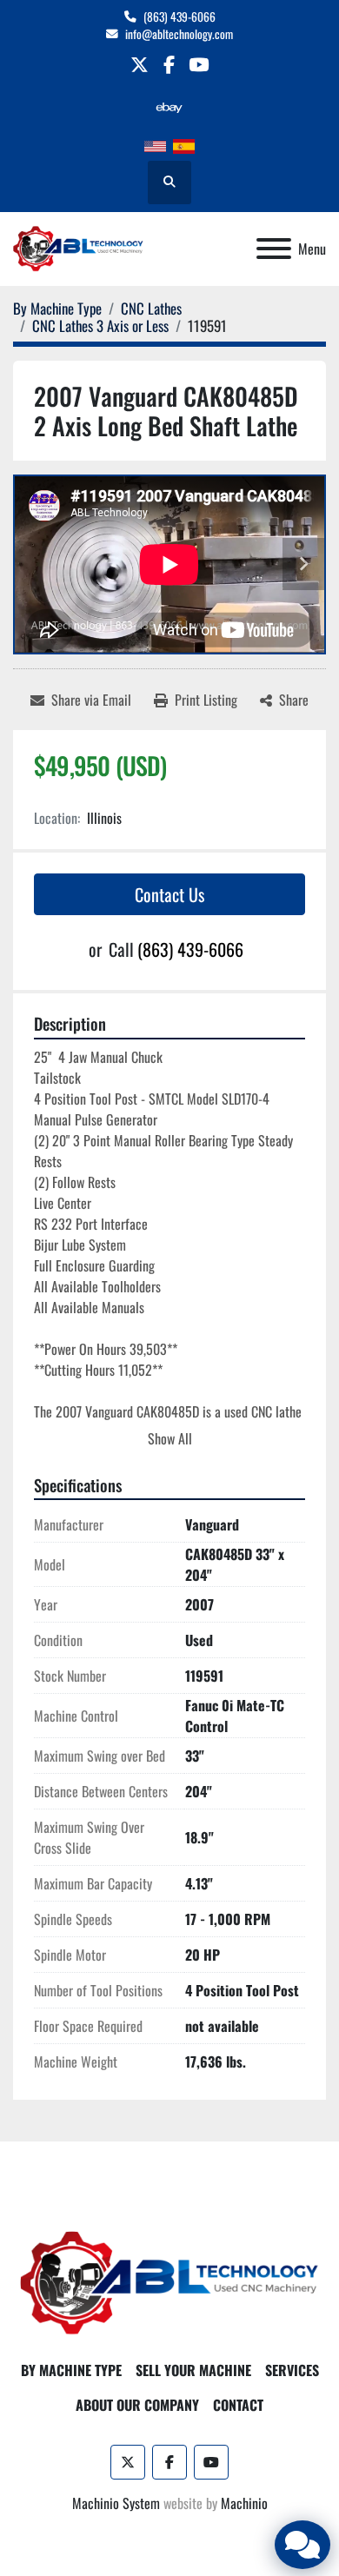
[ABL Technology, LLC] (169, 2281)
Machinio (244, 2503)
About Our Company (137, 2405)
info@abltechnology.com (179, 34)
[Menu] (274, 249)
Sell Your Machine (193, 2370)
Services (292, 2370)
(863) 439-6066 (179, 17)
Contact (238, 2405)
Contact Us (169, 894)
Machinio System (116, 2503)
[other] (169, 107)
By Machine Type (71, 2370)
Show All (170, 1438)
